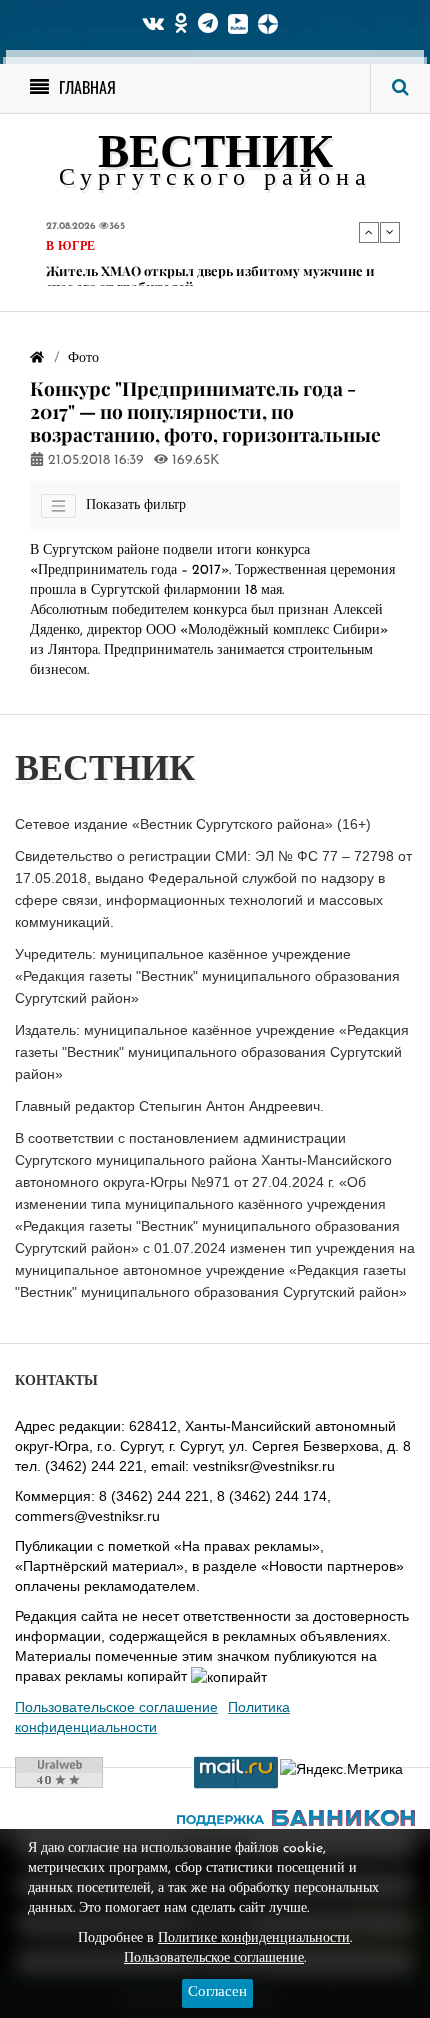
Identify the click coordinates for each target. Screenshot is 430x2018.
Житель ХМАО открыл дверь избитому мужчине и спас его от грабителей (210, 278)
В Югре (70, 247)
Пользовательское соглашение (116, 1707)
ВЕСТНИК (215, 155)
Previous (369, 232)
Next (390, 232)
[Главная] (37, 358)
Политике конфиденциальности (254, 1938)
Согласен (217, 1992)
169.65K (194, 460)
